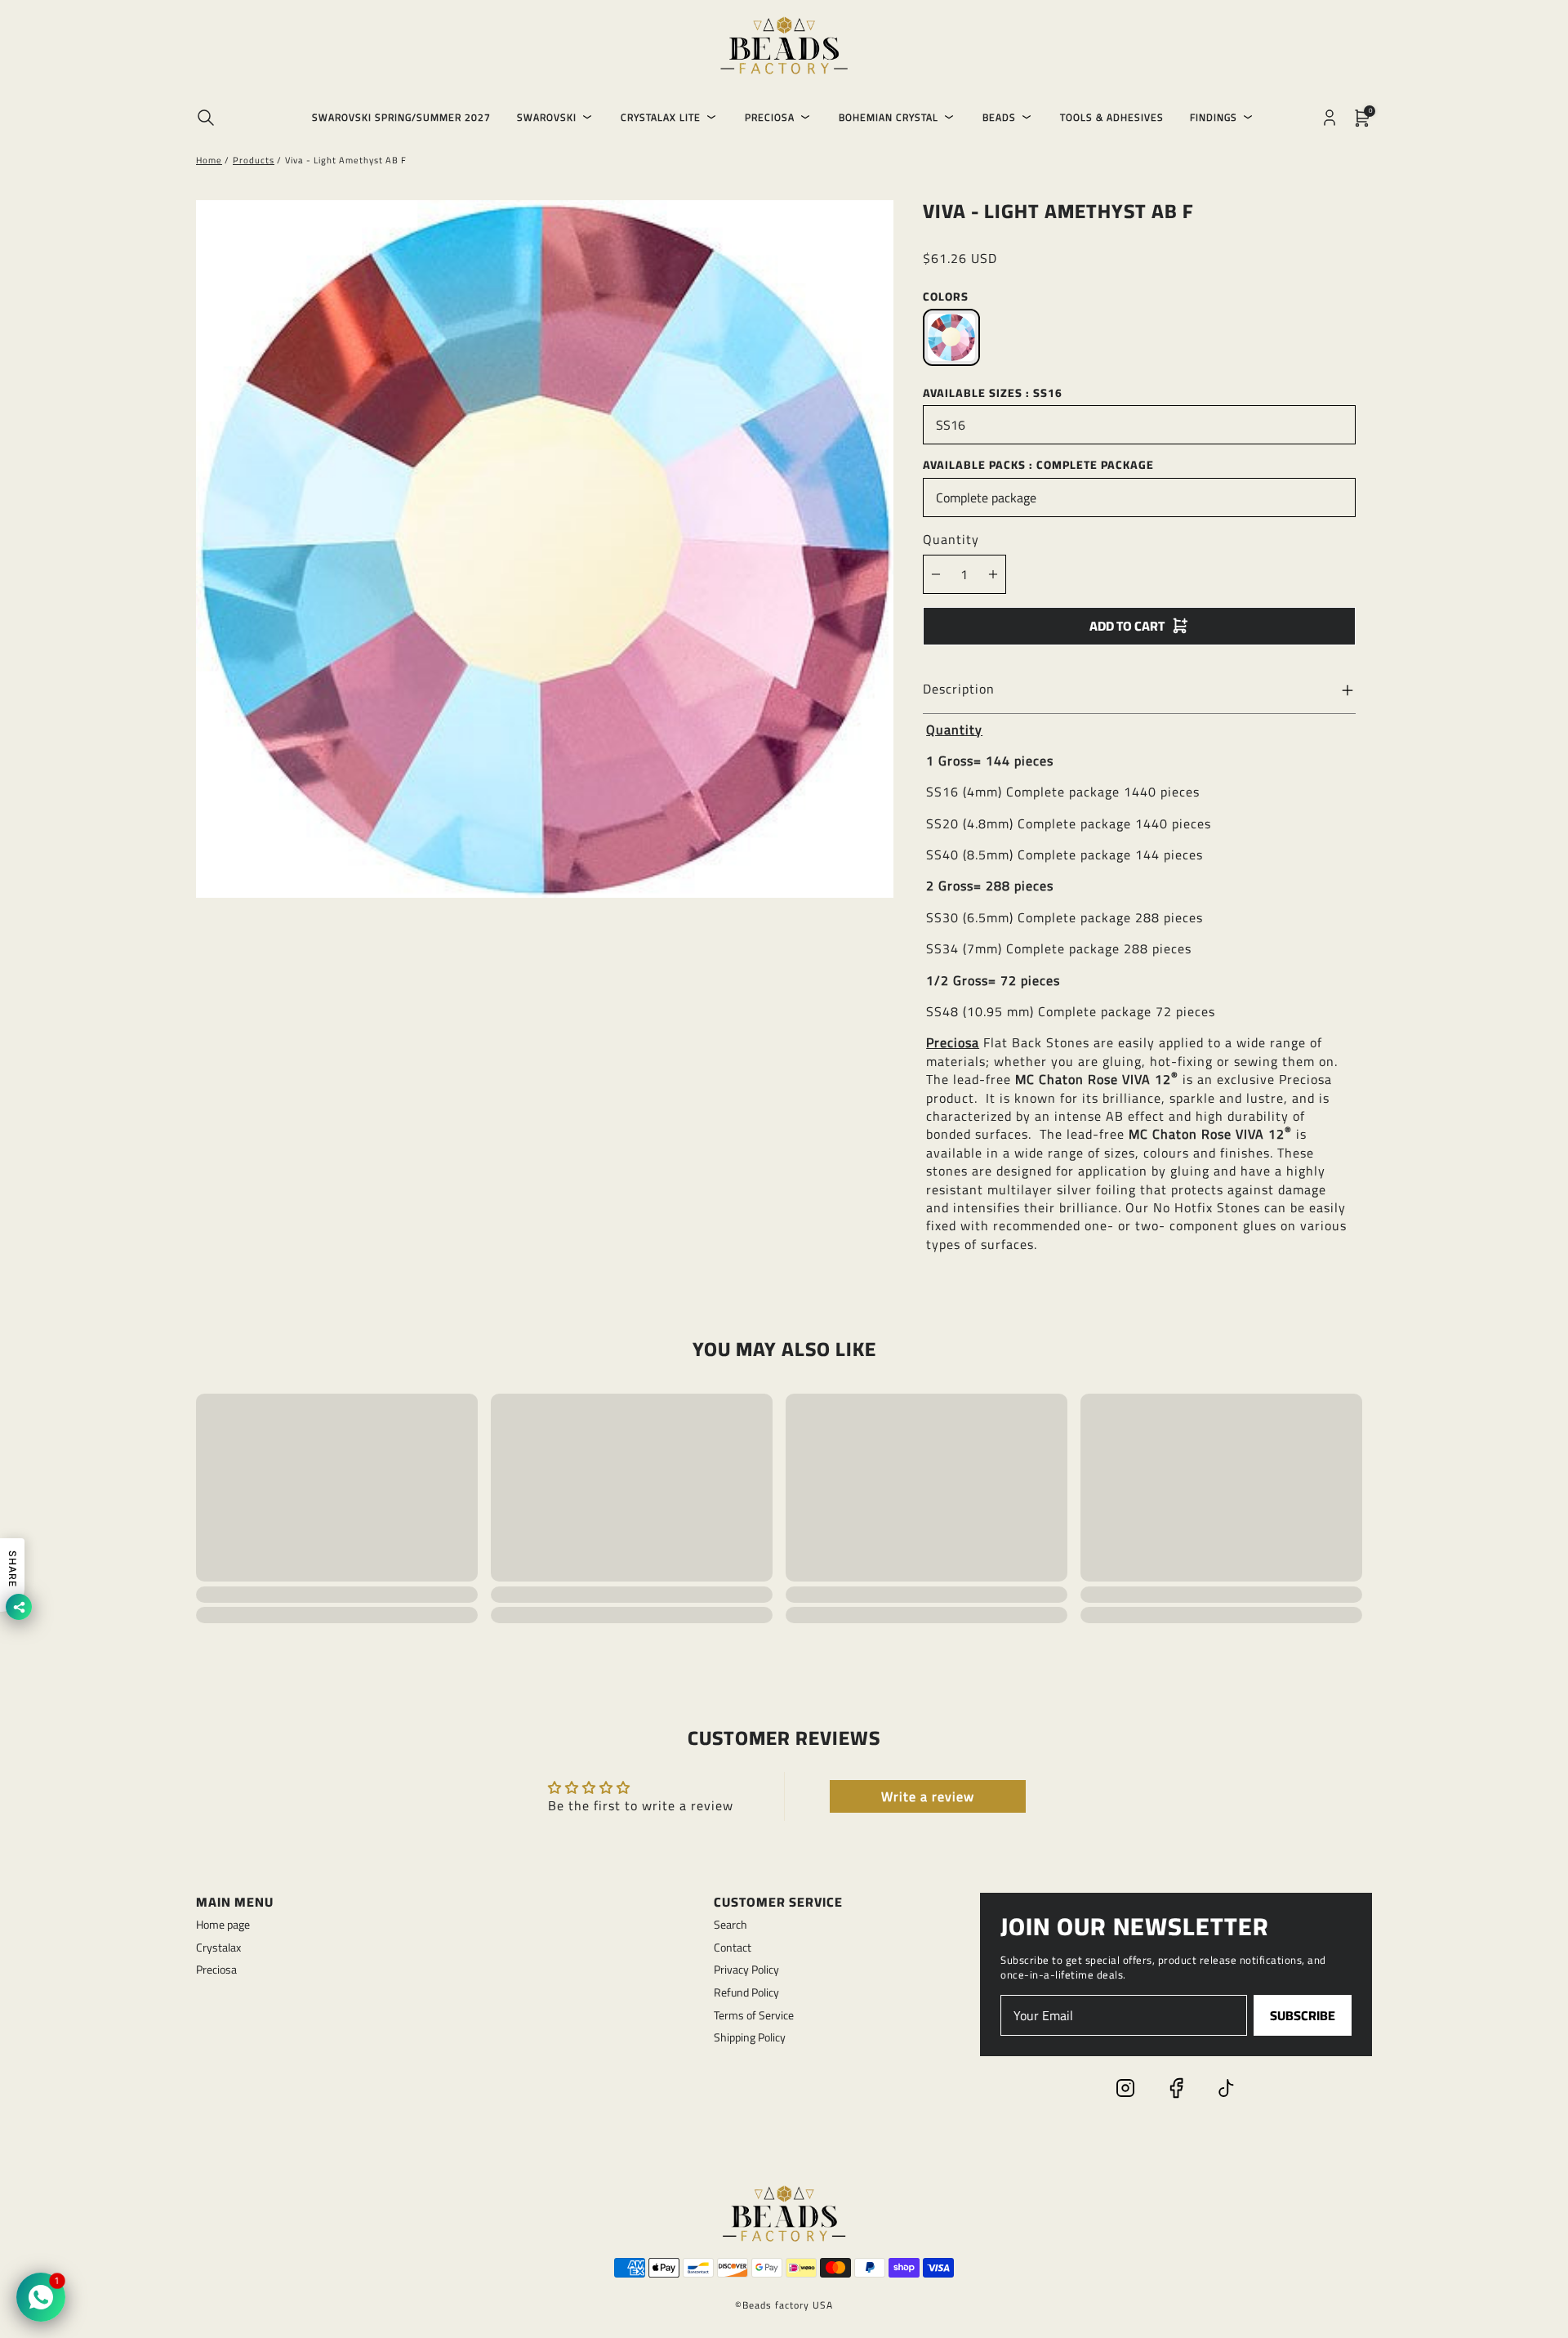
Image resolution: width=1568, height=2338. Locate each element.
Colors (946, 297)
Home (209, 160)
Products (254, 160)
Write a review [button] (928, 1796)
